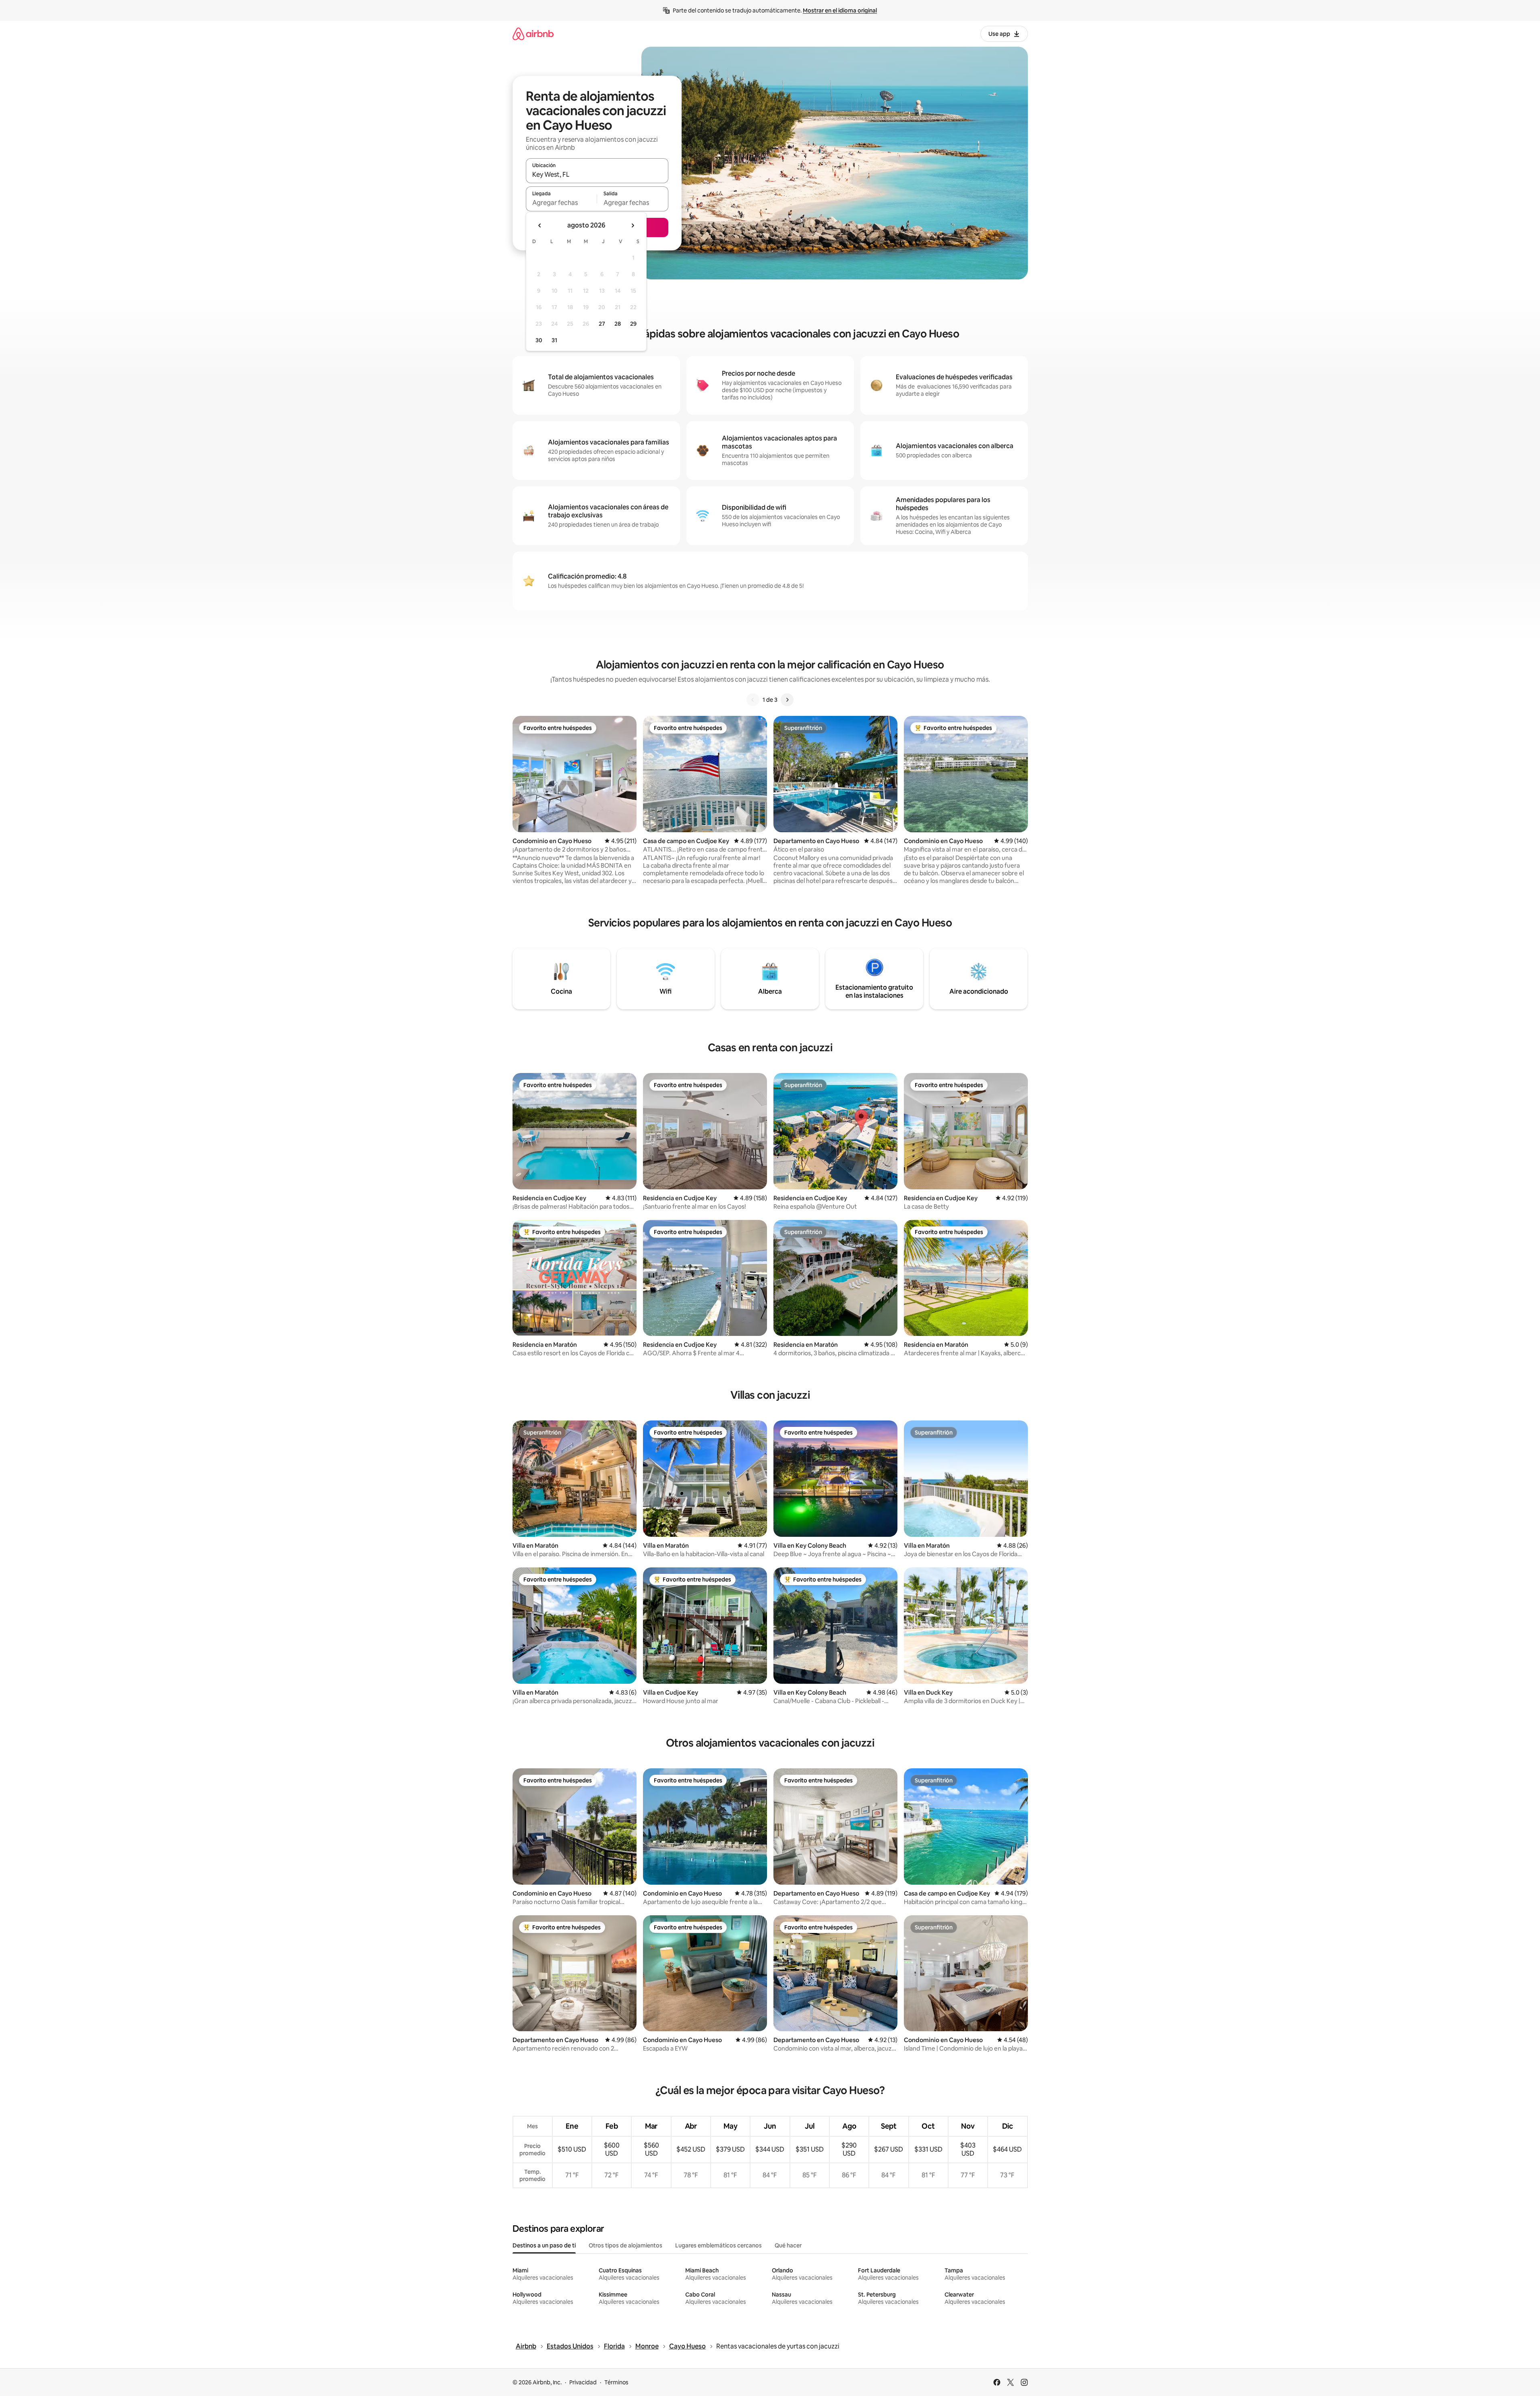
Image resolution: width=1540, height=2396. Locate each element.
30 (539, 340)
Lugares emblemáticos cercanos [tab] (718, 2245)
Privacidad (583, 2382)
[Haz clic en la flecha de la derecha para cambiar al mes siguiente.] (633, 225)
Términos (616, 2382)
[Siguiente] (787, 700)
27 (602, 324)
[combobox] (597, 174)
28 (618, 324)
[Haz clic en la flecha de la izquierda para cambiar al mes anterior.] (540, 225)
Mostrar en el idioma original (840, 10)
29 (633, 324)
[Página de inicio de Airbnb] (533, 34)
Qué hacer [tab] (788, 2245)
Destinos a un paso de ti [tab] (544, 2245)
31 (554, 340)
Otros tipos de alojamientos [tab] (625, 2245)
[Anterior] (753, 700)
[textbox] (561, 203)
